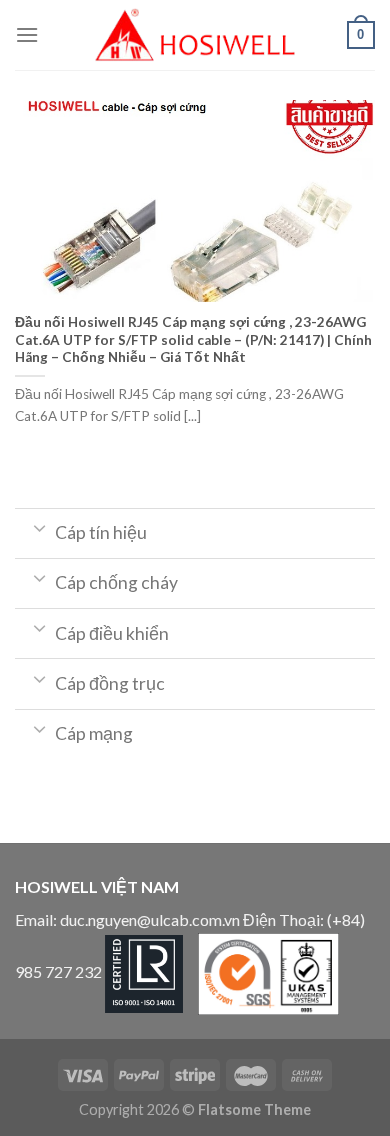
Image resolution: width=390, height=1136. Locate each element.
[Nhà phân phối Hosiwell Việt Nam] (195, 35)
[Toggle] (39, 527)
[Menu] (27, 34)
